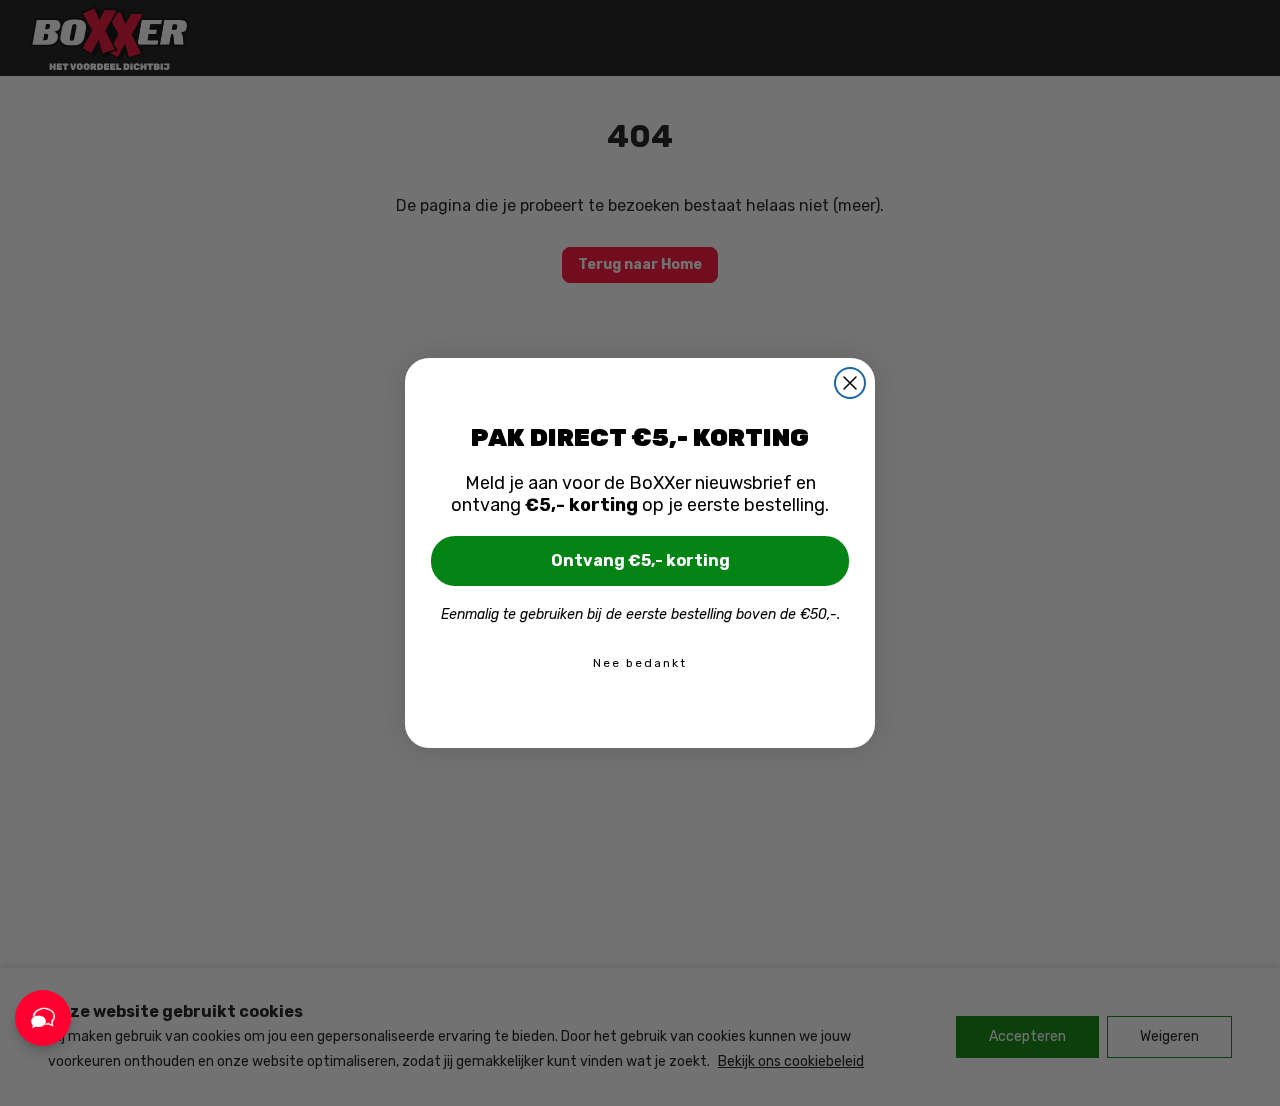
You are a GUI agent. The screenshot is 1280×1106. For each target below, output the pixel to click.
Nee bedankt (640, 663)
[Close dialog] (850, 383)
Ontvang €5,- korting (640, 560)
